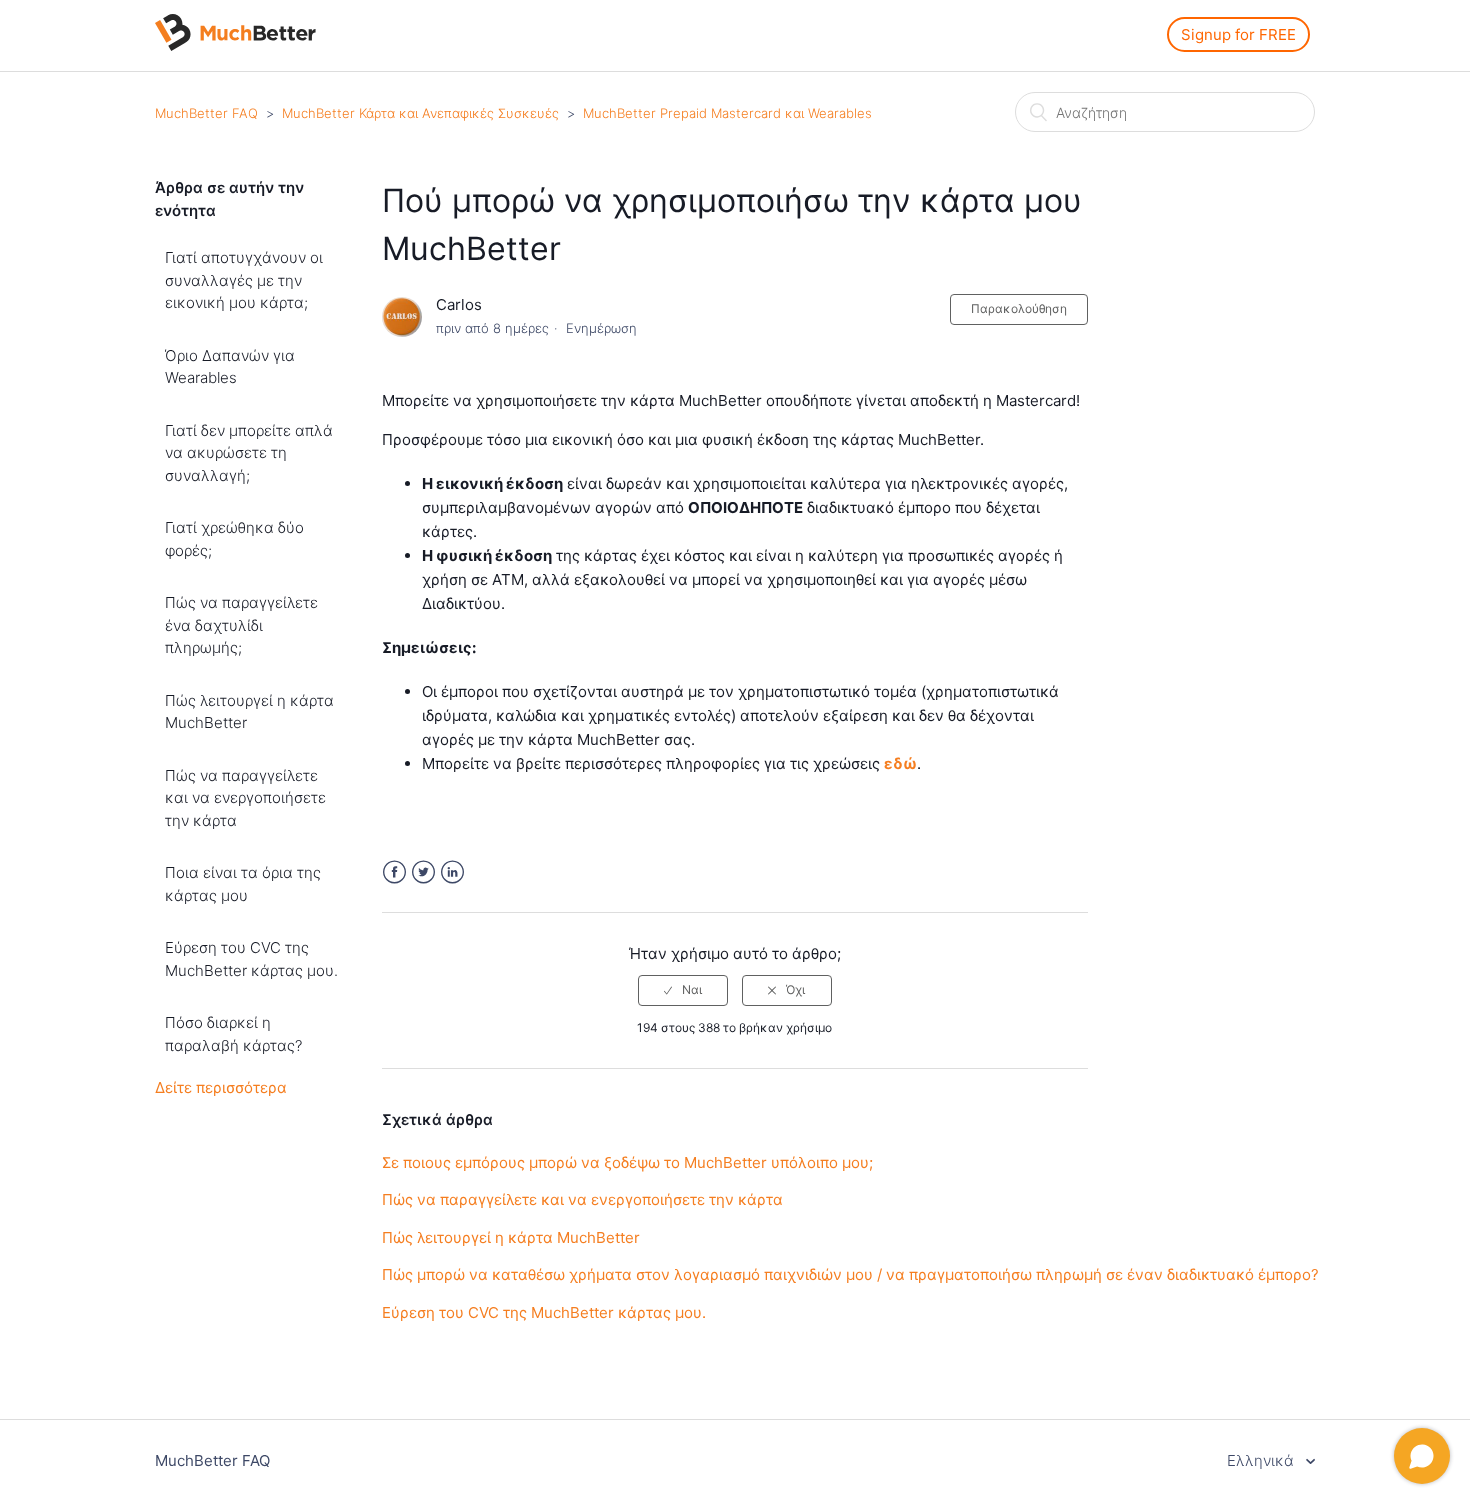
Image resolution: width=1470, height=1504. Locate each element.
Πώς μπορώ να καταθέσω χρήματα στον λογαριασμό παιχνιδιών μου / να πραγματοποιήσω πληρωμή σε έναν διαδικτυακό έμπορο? (850, 1274)
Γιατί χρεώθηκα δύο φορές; (234, 539)
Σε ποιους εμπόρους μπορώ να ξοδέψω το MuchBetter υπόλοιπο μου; (627, 1162)
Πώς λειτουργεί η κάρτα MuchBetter (249, 712)
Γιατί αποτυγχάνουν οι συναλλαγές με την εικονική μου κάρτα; (244, 280)
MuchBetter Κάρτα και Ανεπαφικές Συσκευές (420, 113)
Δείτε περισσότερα (221, 1087)
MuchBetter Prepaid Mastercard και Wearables (727, 113)
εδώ (900, 763)
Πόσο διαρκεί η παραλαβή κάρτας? (233, 1034)
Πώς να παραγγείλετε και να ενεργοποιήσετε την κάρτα (245, 798)
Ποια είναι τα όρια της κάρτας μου (243, 884)
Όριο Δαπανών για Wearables (230, 367)
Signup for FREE (1238, 34)
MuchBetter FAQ (206, 113)
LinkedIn (452, 872)
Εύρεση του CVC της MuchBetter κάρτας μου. (251, 959)
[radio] (683, 990)
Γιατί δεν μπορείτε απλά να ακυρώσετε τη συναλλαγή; (249, 453)
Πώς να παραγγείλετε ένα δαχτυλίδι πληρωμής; (241, 625)
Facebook (394, 872)
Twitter (423, 872)
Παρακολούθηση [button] (1019, 308)
